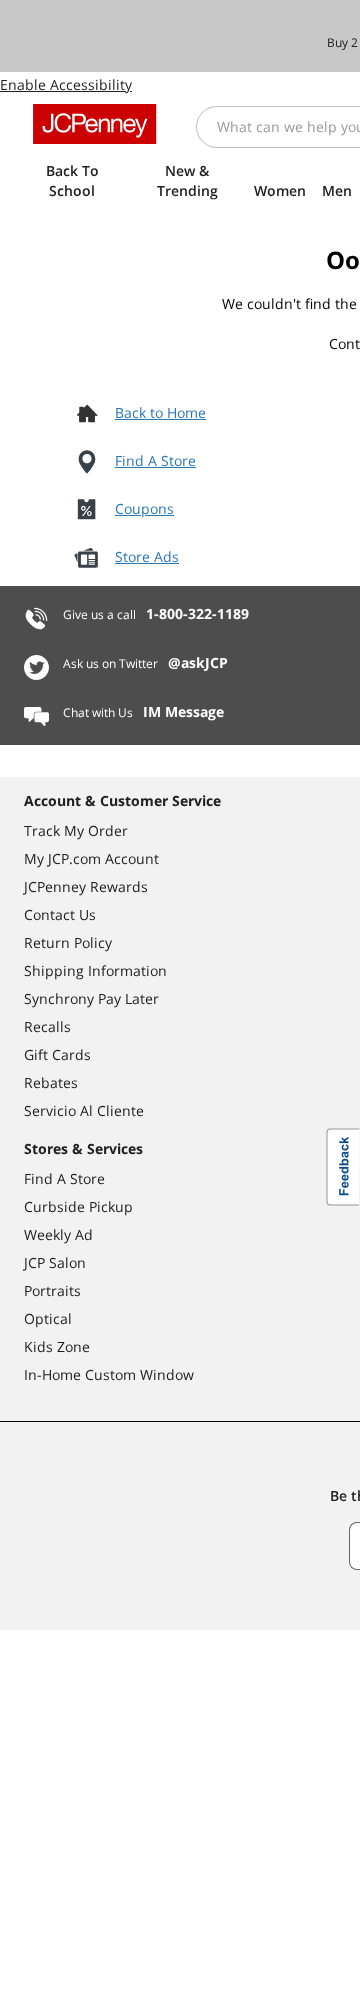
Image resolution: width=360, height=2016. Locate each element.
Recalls (47, 1026)
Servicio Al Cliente (84, 1110)
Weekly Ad (58, 1234)
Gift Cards (57, 1054)
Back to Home (160, 412)
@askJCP (198, 662)
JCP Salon (55, 1262)
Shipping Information (95, 970)
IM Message (183, 711)
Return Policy (68, 942)
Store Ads (147, 556)
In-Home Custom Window (109, 1374)
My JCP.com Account (91, 858)
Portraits (52, 1290)
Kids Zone (57, 1346)
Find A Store (155, 460)
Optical (48, 1318)
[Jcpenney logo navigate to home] (94, 124)
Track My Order (76, 830)
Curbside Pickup (78, 1206)
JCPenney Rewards (86, 886)
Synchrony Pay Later (91, 998)
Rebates (51, 1082)
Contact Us (60, 914)
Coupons (144, 508)
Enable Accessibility (66, 84)
